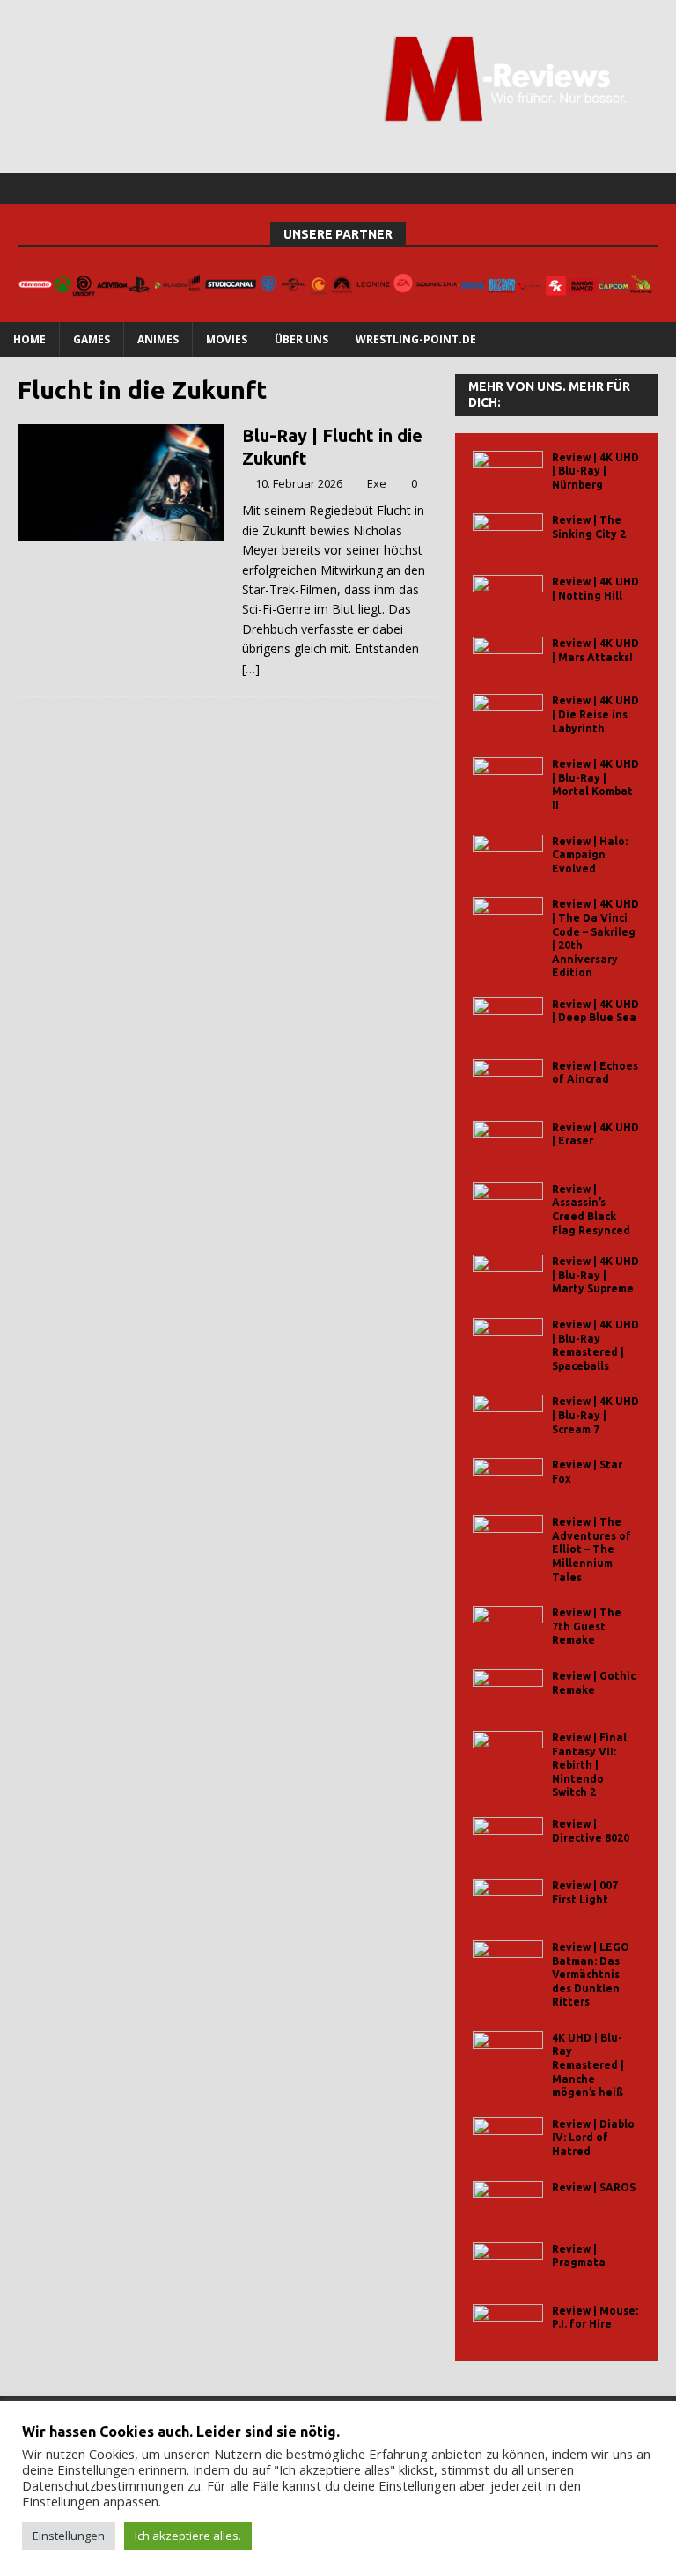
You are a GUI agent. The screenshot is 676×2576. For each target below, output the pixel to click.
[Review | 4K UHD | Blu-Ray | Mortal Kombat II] (508, 777)
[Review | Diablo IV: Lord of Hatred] (508, 2137)
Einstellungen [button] (69, 2536)
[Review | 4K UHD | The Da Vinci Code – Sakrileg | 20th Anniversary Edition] (508, 917)
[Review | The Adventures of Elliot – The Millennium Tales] (508, 1535)
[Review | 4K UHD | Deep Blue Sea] (508, 1017)
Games (92, 339)
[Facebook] (592, 189)
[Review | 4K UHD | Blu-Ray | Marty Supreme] (508, 1274)
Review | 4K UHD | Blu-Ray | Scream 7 (595, 1415)
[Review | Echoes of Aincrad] (508, 1079)
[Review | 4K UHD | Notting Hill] (508, 595)
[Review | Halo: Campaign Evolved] (508, 854)
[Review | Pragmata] (508, 2262)
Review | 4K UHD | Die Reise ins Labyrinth (595, 714)
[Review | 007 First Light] (508, 1899)
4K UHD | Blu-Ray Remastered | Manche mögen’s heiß (588, 2065)
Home (29, 339)
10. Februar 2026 (299, 483)
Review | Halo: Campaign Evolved (590, 855)
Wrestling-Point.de (416, 339)
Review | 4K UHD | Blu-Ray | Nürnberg (595, 471)
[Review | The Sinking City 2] (508, 533)
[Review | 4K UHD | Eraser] (508, 1141)
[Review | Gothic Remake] (508, 1689)
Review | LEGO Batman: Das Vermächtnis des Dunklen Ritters (591, 1974)
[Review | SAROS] (508, 2201)
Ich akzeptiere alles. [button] (188, 2536)
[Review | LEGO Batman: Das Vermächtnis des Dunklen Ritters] (508, 1960)
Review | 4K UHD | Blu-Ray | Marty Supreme (595, 1275)
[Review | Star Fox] (508, 1478)
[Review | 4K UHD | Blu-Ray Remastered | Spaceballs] (508, 1338)
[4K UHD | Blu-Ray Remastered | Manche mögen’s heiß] (508, 2051)
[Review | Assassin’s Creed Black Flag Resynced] (508, 1202)
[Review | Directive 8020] (508, 1837)
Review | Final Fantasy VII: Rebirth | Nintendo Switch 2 (589, 1765)
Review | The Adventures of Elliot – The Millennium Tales (591, 1549)
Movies (227, 339)
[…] (251, 669)
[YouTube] (661, 189)
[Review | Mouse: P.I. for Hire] (508, 2324)
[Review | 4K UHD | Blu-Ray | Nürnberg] (508, 471)
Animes (158, 339)
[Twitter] (626, 189)
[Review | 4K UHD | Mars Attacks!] (508, 656)
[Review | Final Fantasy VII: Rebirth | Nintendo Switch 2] (508, 1751)
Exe (377, 483)
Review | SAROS (594, 2187)
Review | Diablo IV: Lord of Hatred (593, 2138)
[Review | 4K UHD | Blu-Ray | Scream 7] (508, 1414)
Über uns (301, 339)
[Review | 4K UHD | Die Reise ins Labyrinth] (508, 714)
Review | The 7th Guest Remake (587, 1626)
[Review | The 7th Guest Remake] (508, 1626)
